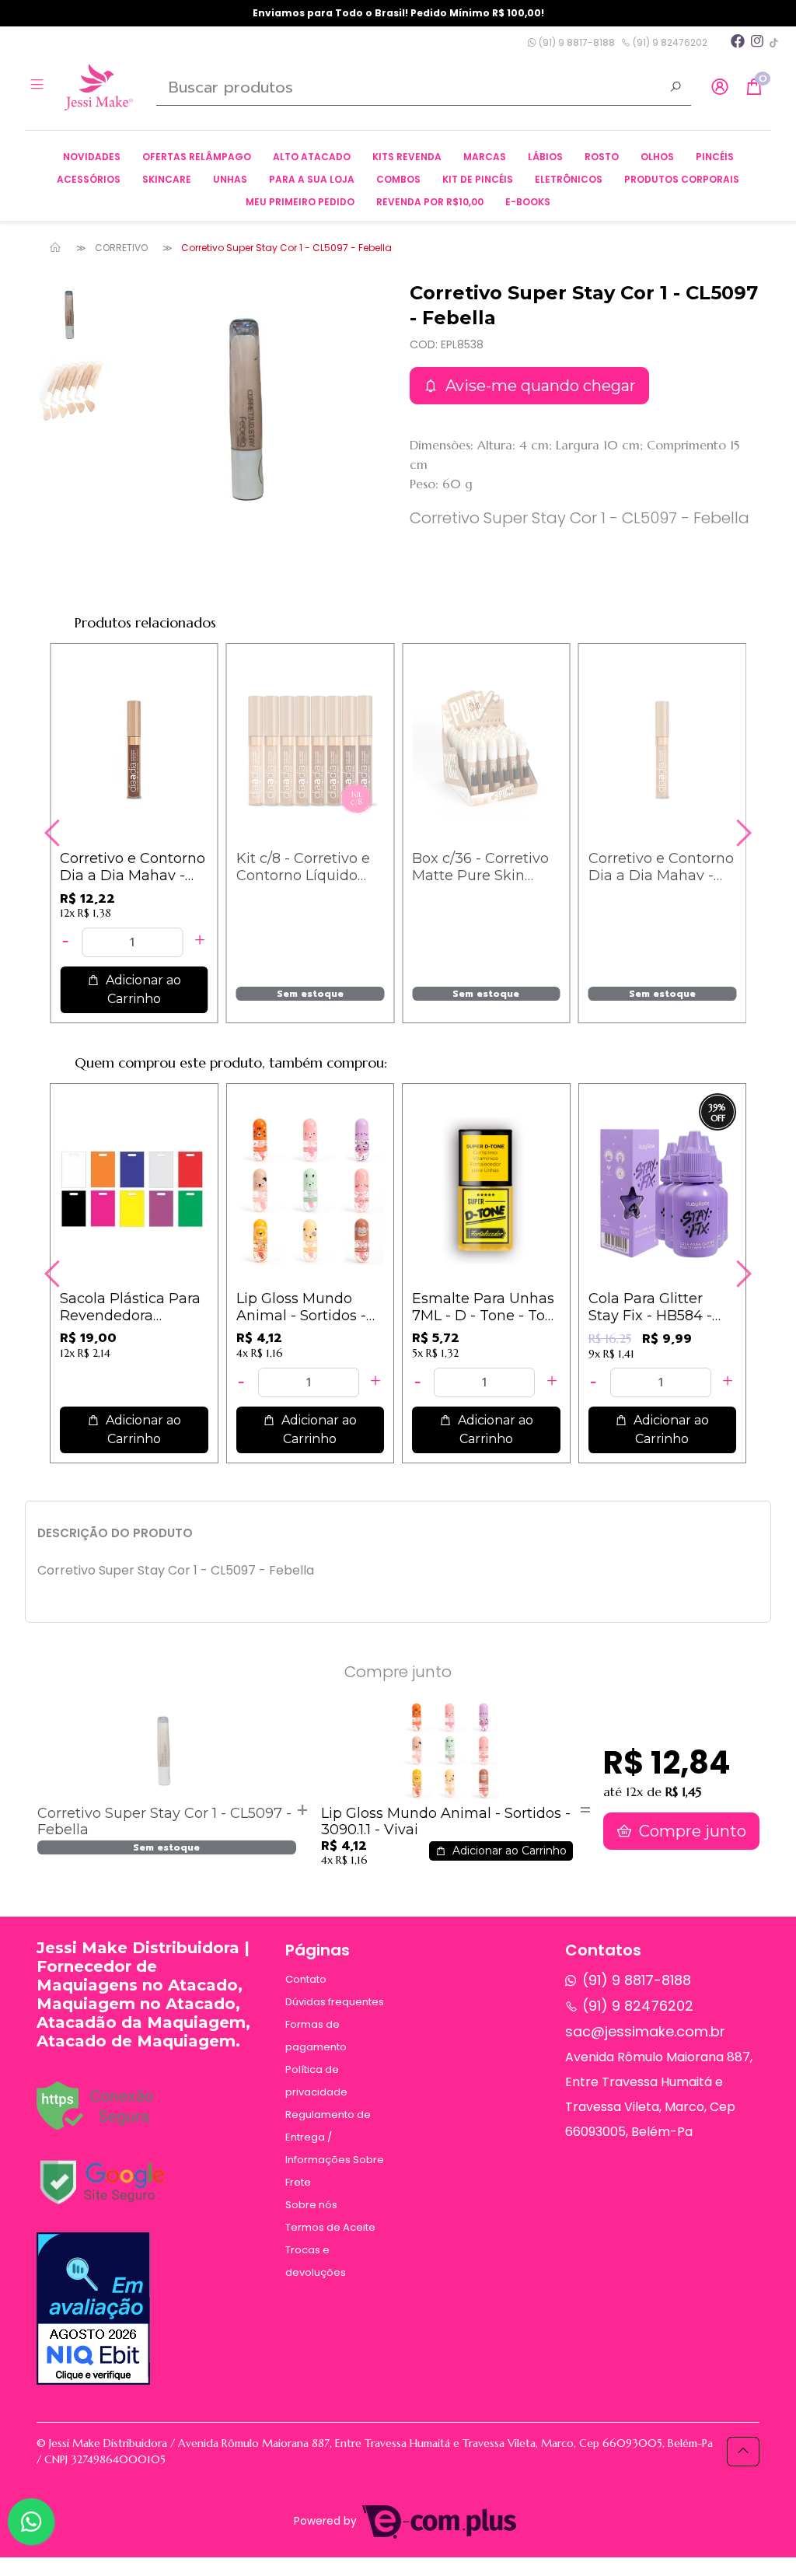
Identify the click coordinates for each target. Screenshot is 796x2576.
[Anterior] (54, 833)
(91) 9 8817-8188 (576, 42)
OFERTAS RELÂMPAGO (197, 157)
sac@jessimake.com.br (645, 2031)
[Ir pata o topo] (743, 2452)
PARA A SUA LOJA (312, 179)
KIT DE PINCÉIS (478, 179)
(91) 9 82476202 (669, 42)
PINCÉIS (715, 157)
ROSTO (602, 157)
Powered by (327, 2521)
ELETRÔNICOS (569, 179)
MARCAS (485, 157)
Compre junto (691, 1831)
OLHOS (657, 157)
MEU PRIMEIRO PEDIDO (300, 202)
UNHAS (230, 179)
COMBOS (398, 179)
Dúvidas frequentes (335, 2002)
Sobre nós (311, 2205)
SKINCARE (167, 179)
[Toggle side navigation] (38, 86)
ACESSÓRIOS (89, 179)
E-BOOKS (528, 202)
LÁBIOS (545, 157)
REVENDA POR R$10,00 (430, 202)
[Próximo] (742, 833)
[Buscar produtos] (676, 89)
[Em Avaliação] (93, 2309)
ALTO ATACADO (312, 157)
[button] (720, 87)
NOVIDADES (92, 157)
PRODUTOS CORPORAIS (682, 179)
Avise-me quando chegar (539, 386)
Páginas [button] (318, 1950)
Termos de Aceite (330, 2227)
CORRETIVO (121, 248)
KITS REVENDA (407, 157)
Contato (306, 1979)
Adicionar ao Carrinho (142, 989)
